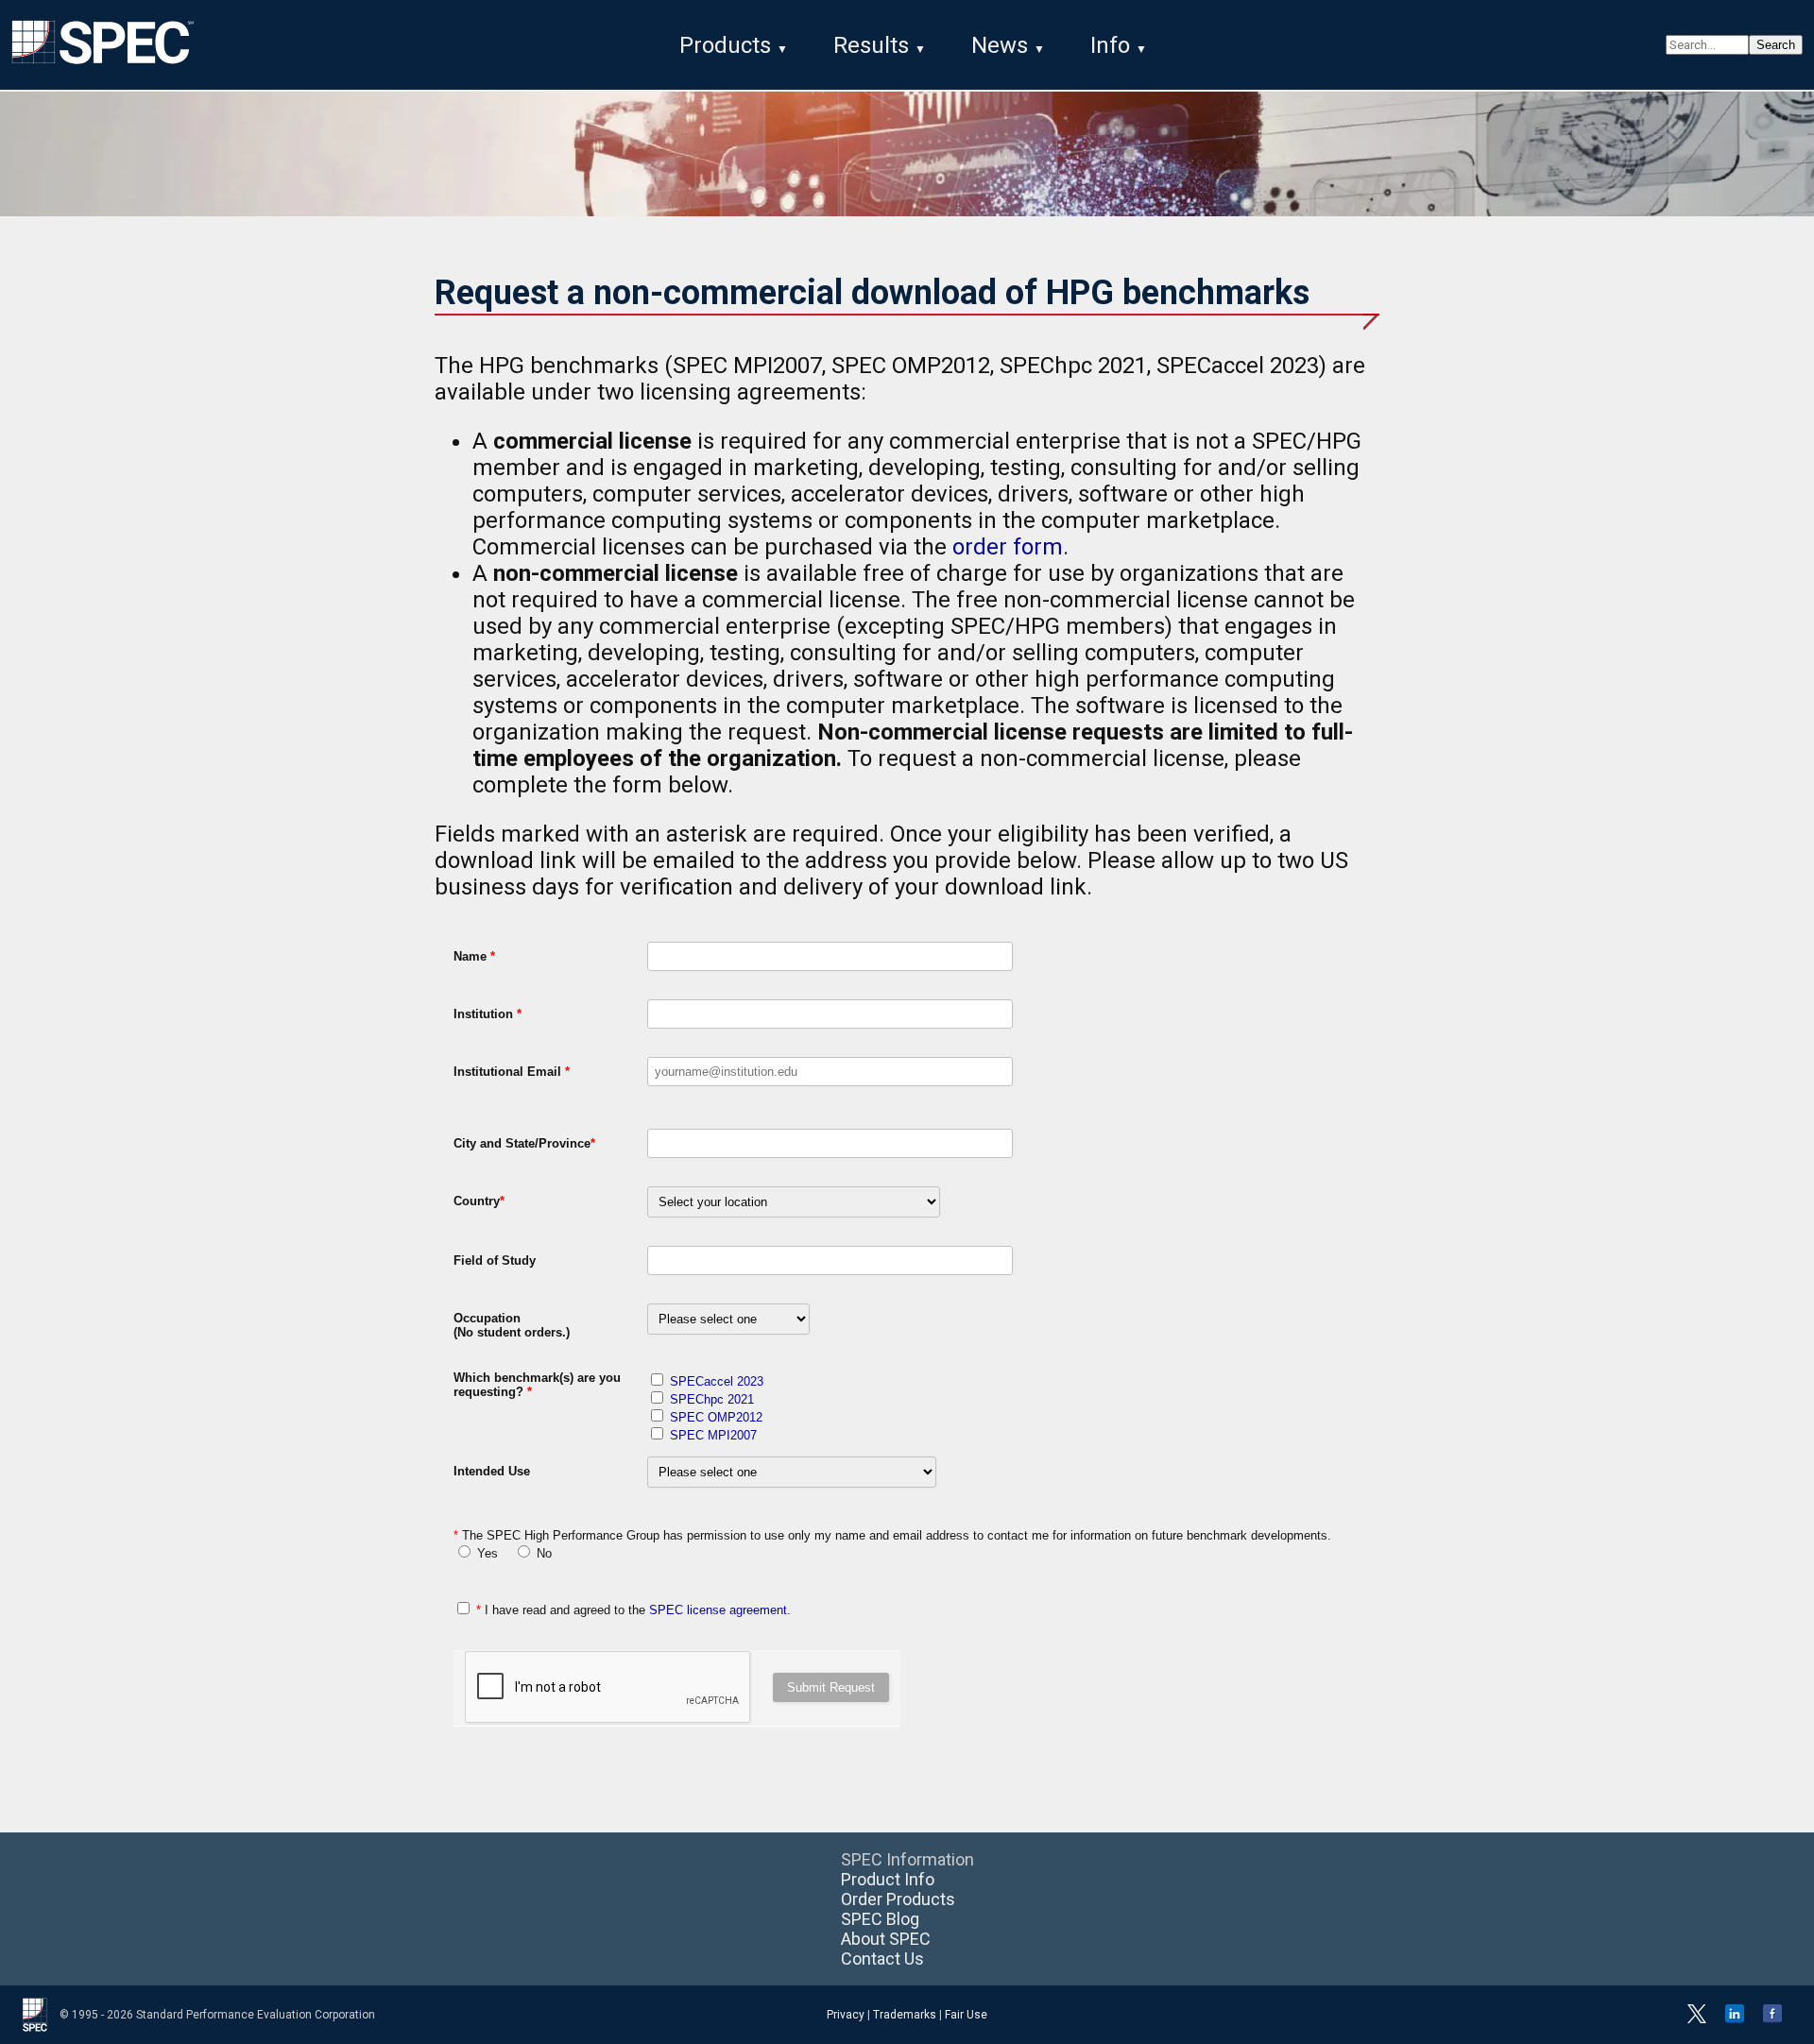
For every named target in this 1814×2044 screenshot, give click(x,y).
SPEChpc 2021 (712, 1399)
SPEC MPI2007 (713, 1435)
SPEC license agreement (718, 1610)
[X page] (1697, 2019)
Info (1110, 45)
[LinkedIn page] (1735, 2019)
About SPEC (886, 1939)
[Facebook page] (1772, 2019)
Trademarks (905, 2015)
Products (725, 45)
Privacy (846, 2015)
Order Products (898, 1899)
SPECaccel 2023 (717, 1381)
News (1000, 45)
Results (871, 45)
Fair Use (966, 2015)
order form (1008, 547)
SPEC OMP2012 (716, 1417)
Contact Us (882, 1959)
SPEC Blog (880, 1919)
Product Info (888, 1879)
